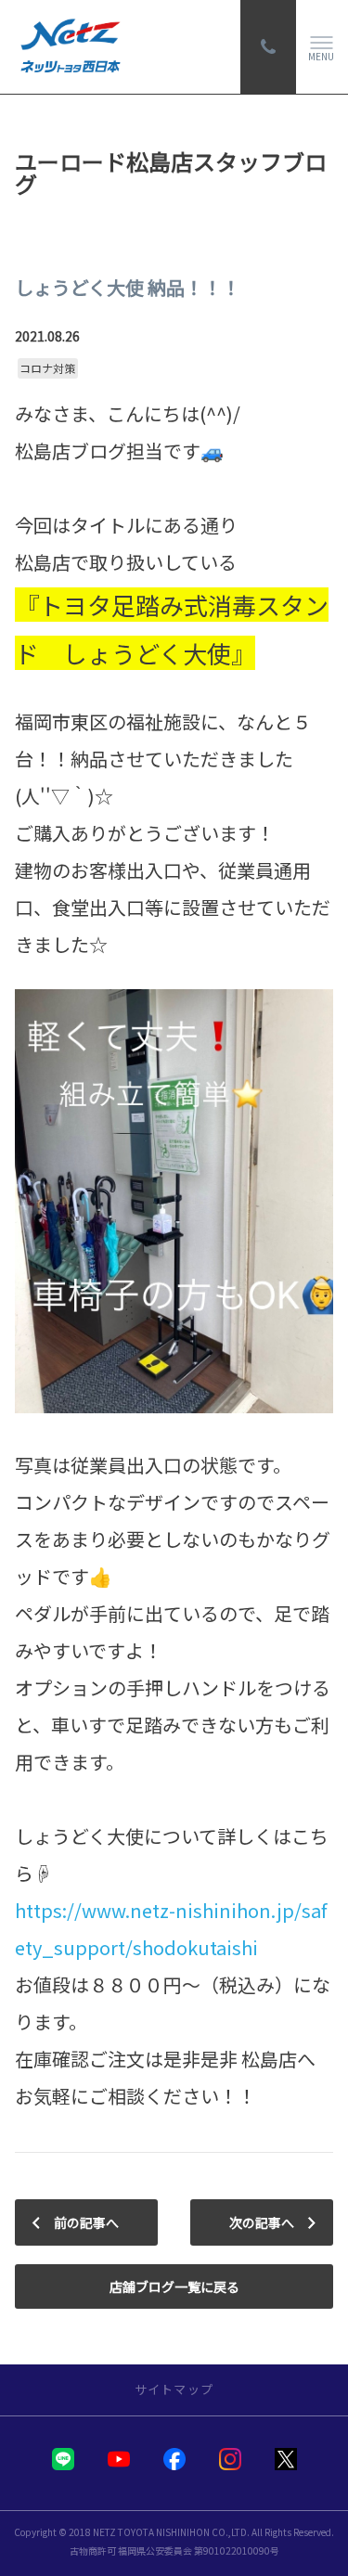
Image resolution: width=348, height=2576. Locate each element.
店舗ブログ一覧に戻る (174, 2286)
